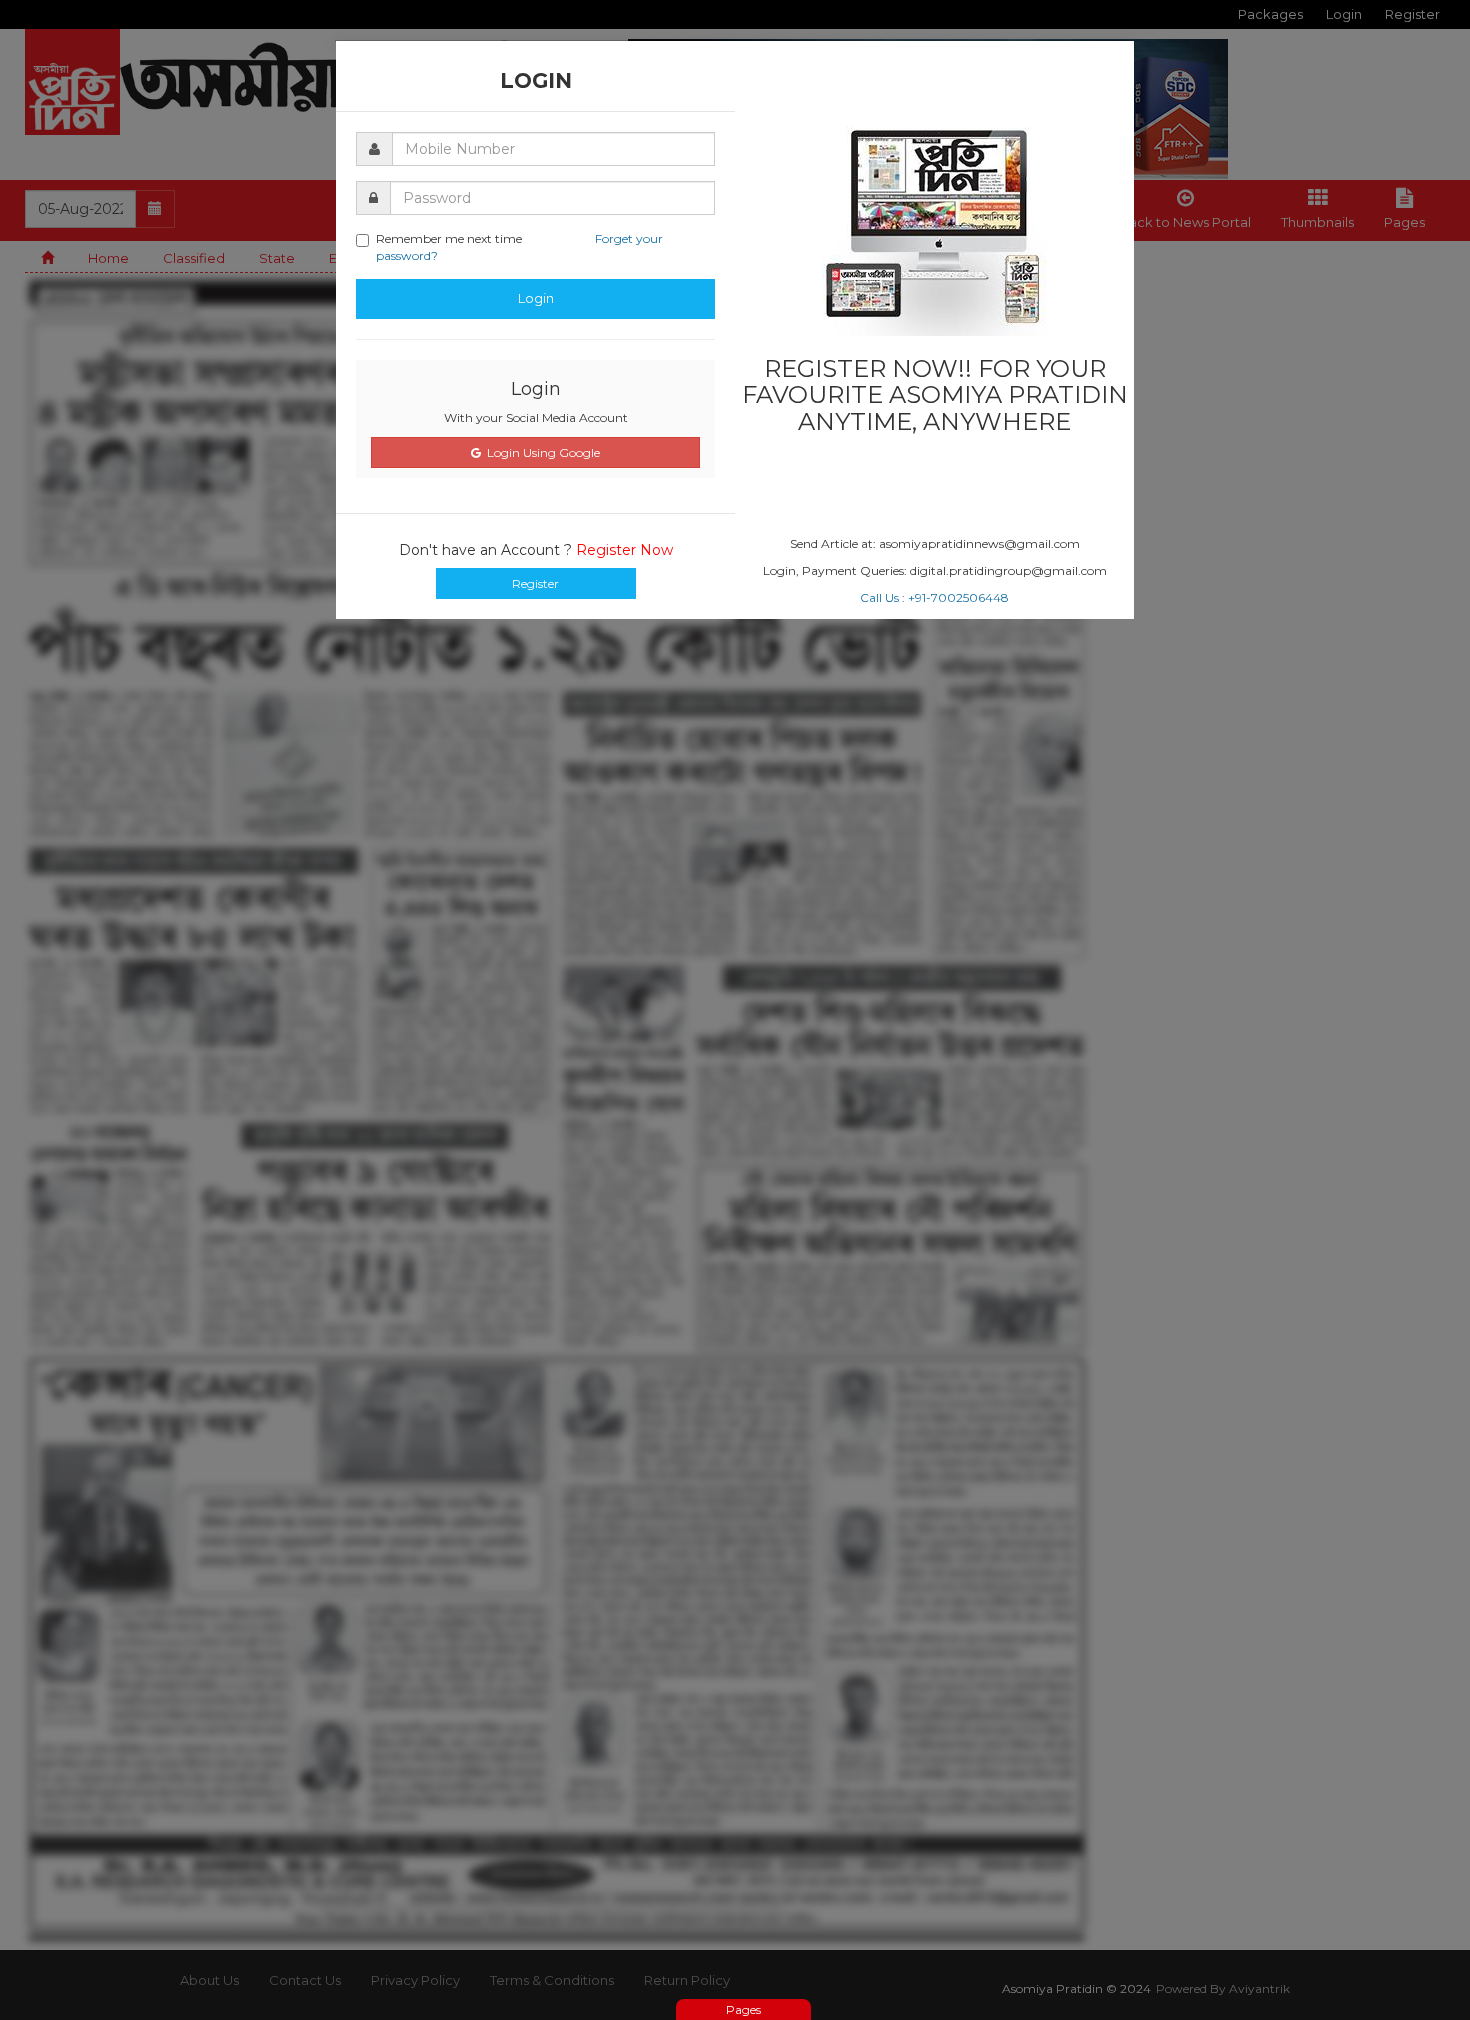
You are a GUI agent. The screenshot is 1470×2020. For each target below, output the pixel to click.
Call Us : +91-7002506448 (934, 597)
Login (536, 298)
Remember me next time (519, 247)
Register (535, 583)
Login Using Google (540, 452)
